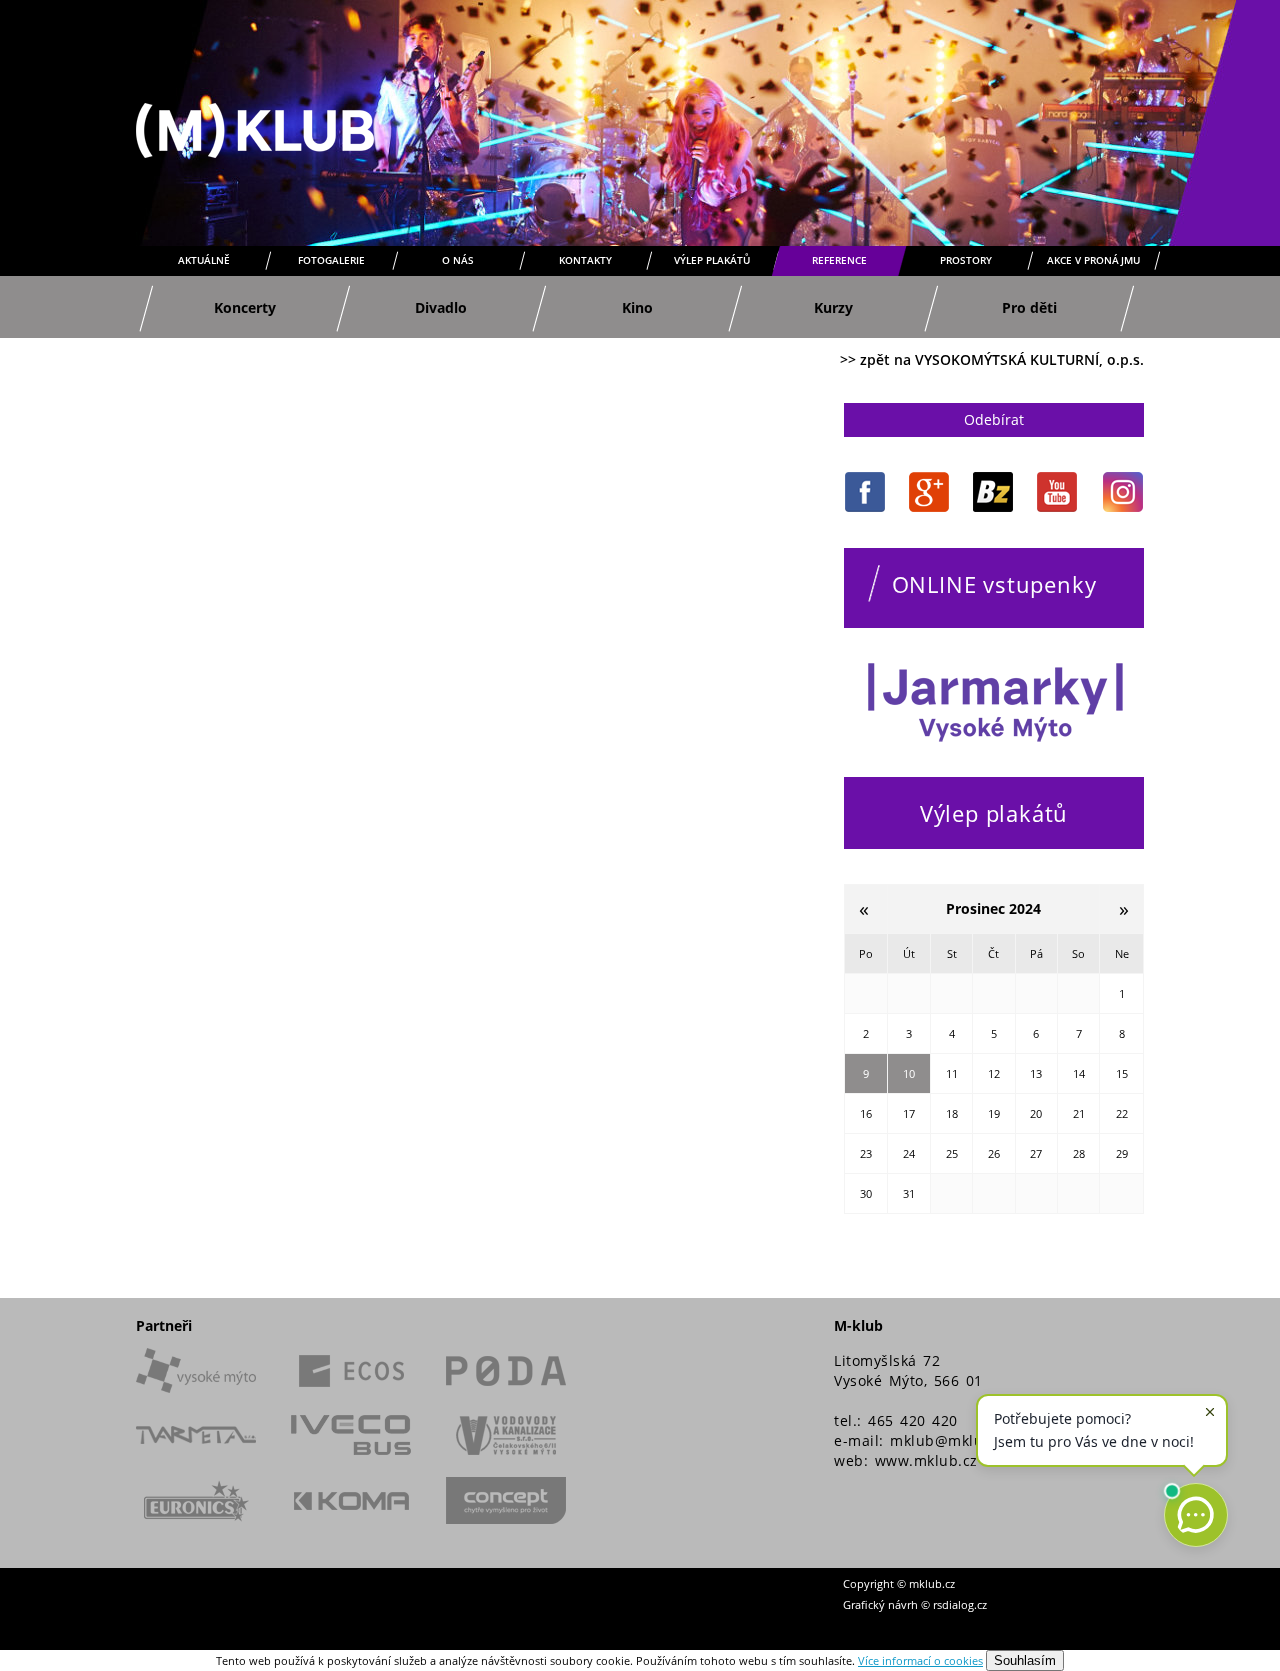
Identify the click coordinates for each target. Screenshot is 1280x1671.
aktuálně (204, 260)
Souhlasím (1025, 1660)
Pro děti (1029, 307)
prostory (966, 260)
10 (909, 1073)
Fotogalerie (331, 260)
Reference (839, 260)
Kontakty (585, 260)
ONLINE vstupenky (994, 584)
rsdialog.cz (960, 1604)
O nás (458, 260)
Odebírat (994, 419)
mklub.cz (932, 1583)
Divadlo (441, 307)
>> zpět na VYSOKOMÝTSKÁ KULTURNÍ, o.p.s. (992, 359)
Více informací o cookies (920, 1660)
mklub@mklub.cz (951, 1440)
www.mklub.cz (926, 1460)
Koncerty (245, 307)
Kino (637, 307)
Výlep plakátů (712, 260)
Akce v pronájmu (1093, 260)
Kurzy (833, 307)
